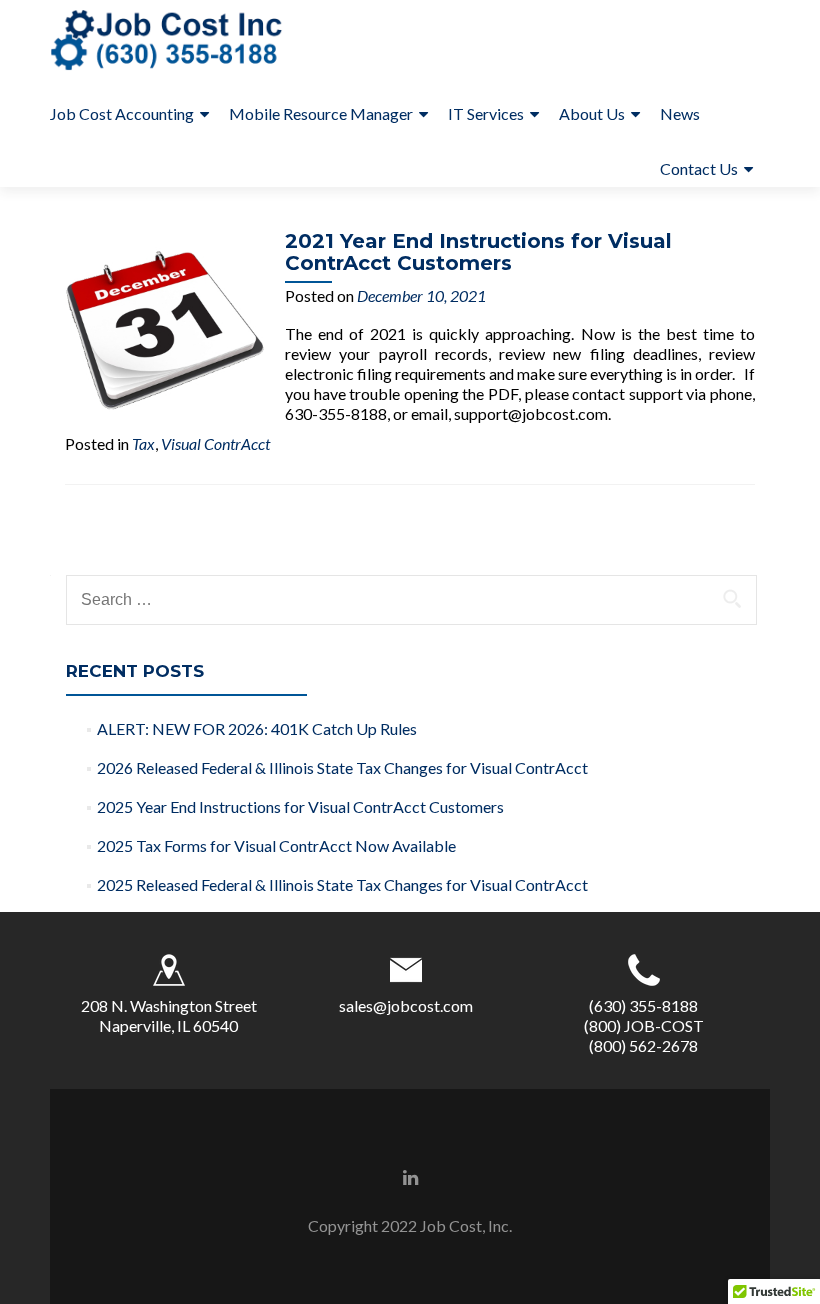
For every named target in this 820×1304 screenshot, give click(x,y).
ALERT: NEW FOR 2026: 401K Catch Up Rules (257, 728)
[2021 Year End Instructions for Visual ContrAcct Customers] (165, 327)
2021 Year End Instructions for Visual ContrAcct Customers (478, 252)
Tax (143, 443)
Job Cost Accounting (122, 113)
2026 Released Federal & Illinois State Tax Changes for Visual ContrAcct (342, 767)
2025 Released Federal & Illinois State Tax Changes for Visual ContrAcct (342, 884)
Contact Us (699, 168)
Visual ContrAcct (215, 443)
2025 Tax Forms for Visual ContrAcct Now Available (276, 845)
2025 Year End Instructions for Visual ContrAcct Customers (300, 806)
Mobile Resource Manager (321, 113)
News (680, 113)
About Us (592, 113)
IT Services (486, 113)
